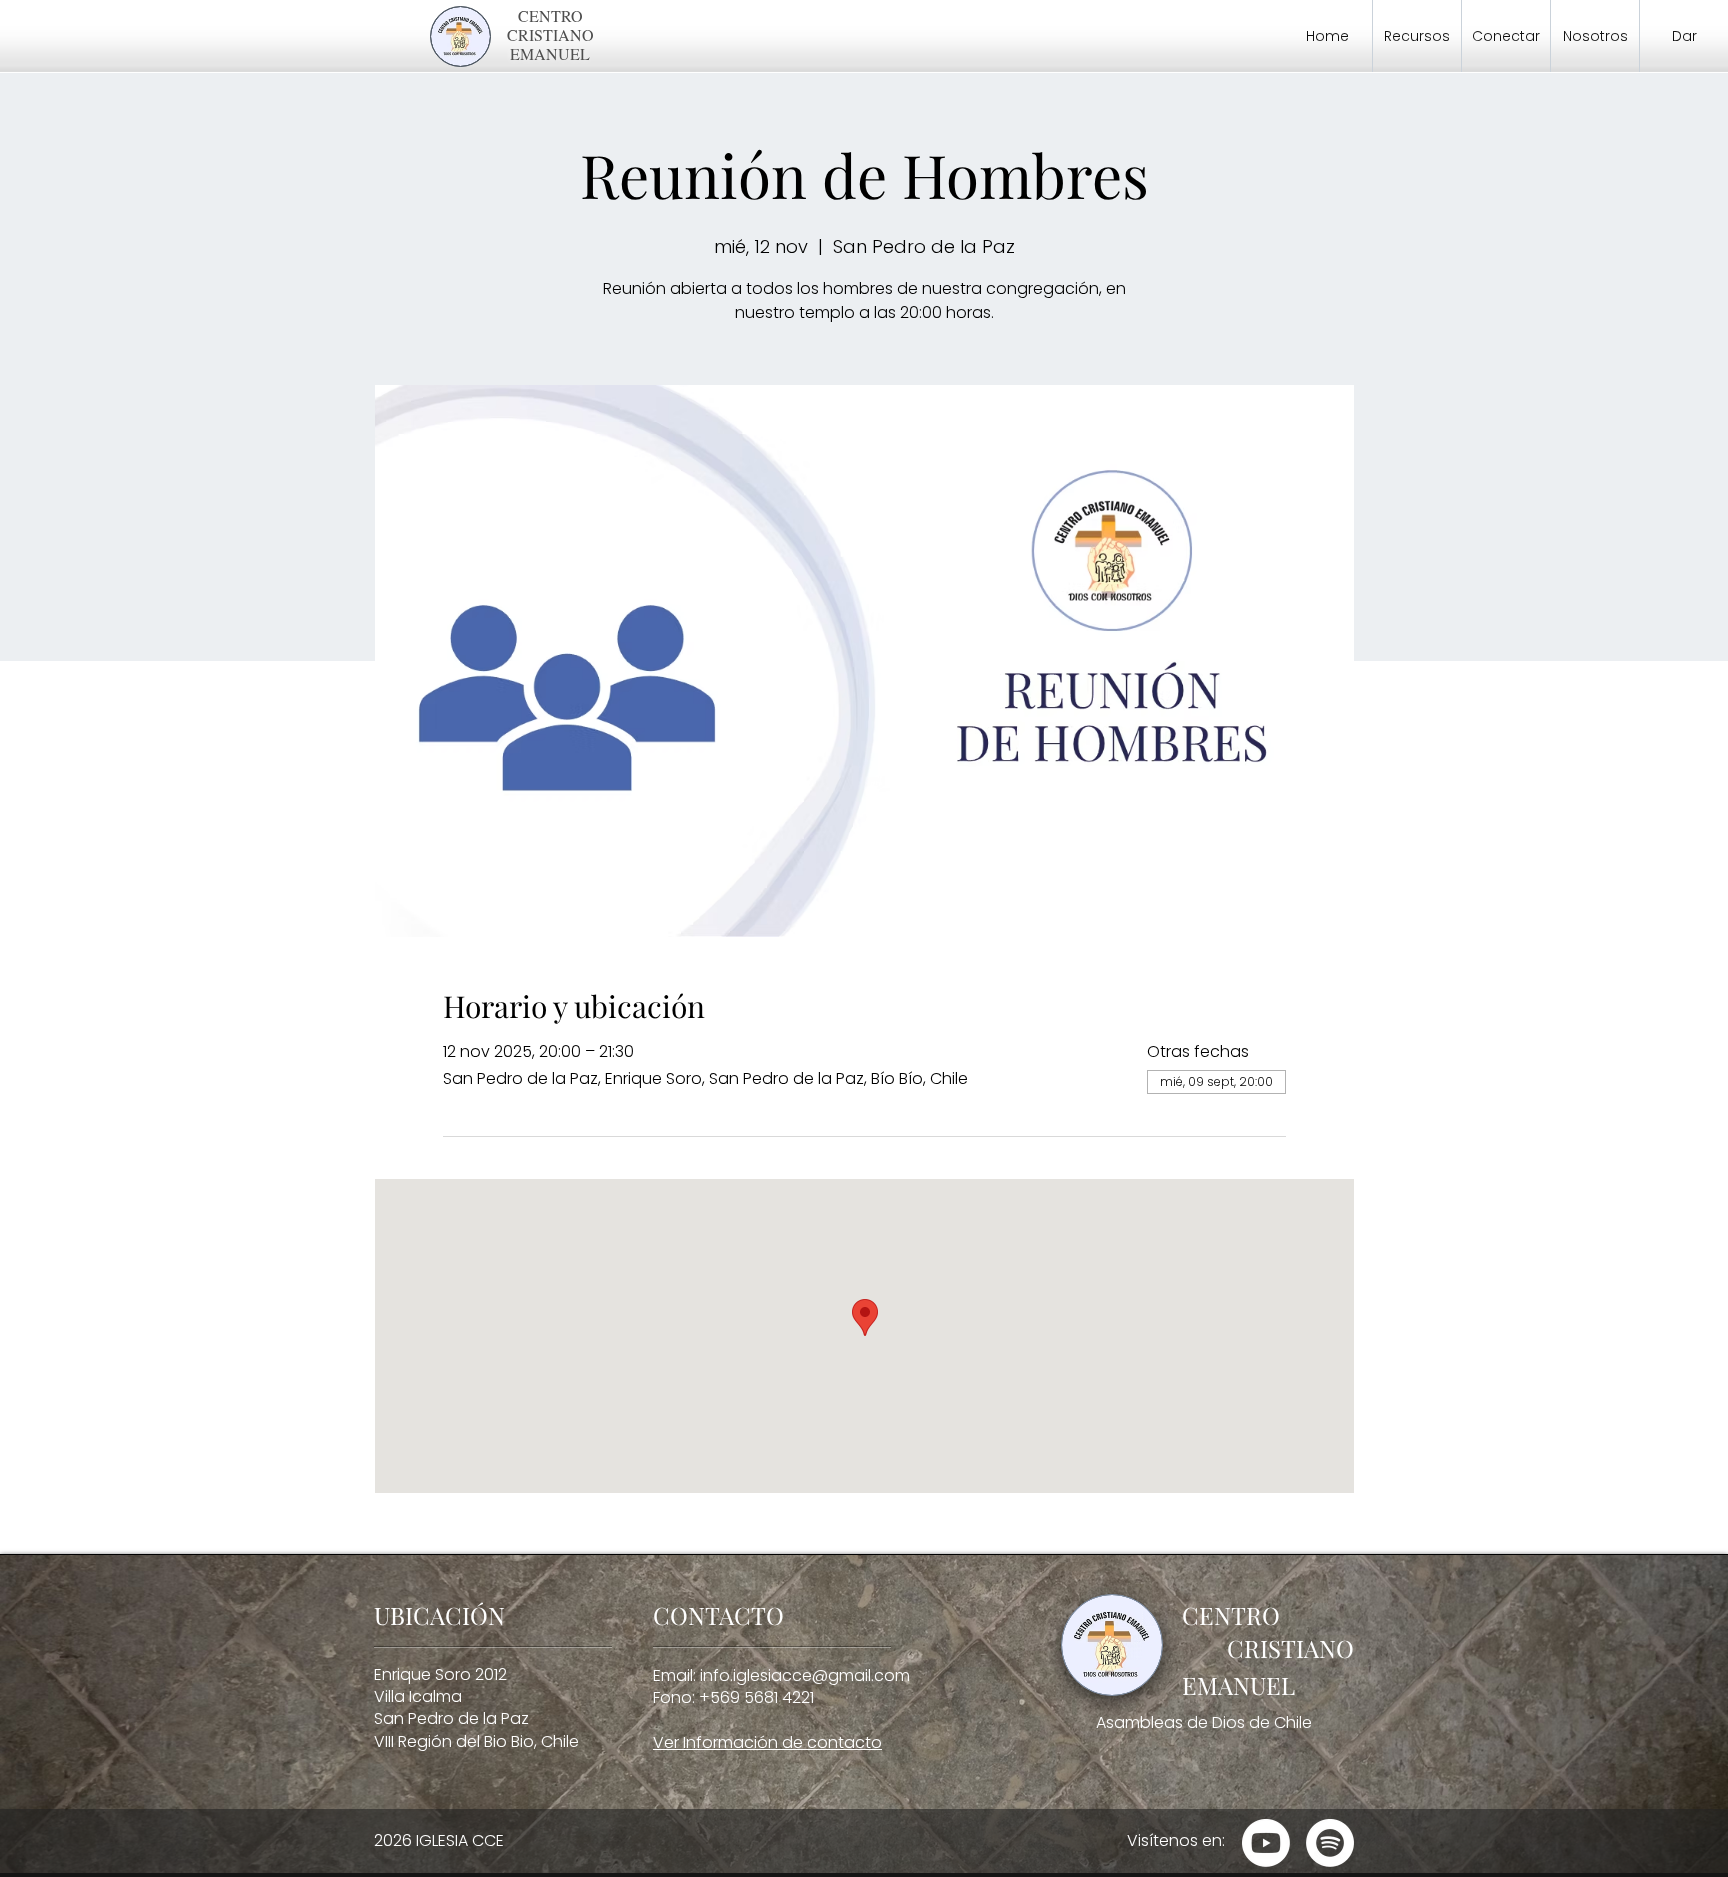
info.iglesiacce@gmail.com (805, 1675)
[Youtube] (1266, 1843)
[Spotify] (1330, 1843)
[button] (1417, 36)
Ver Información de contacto (767, 1742)
